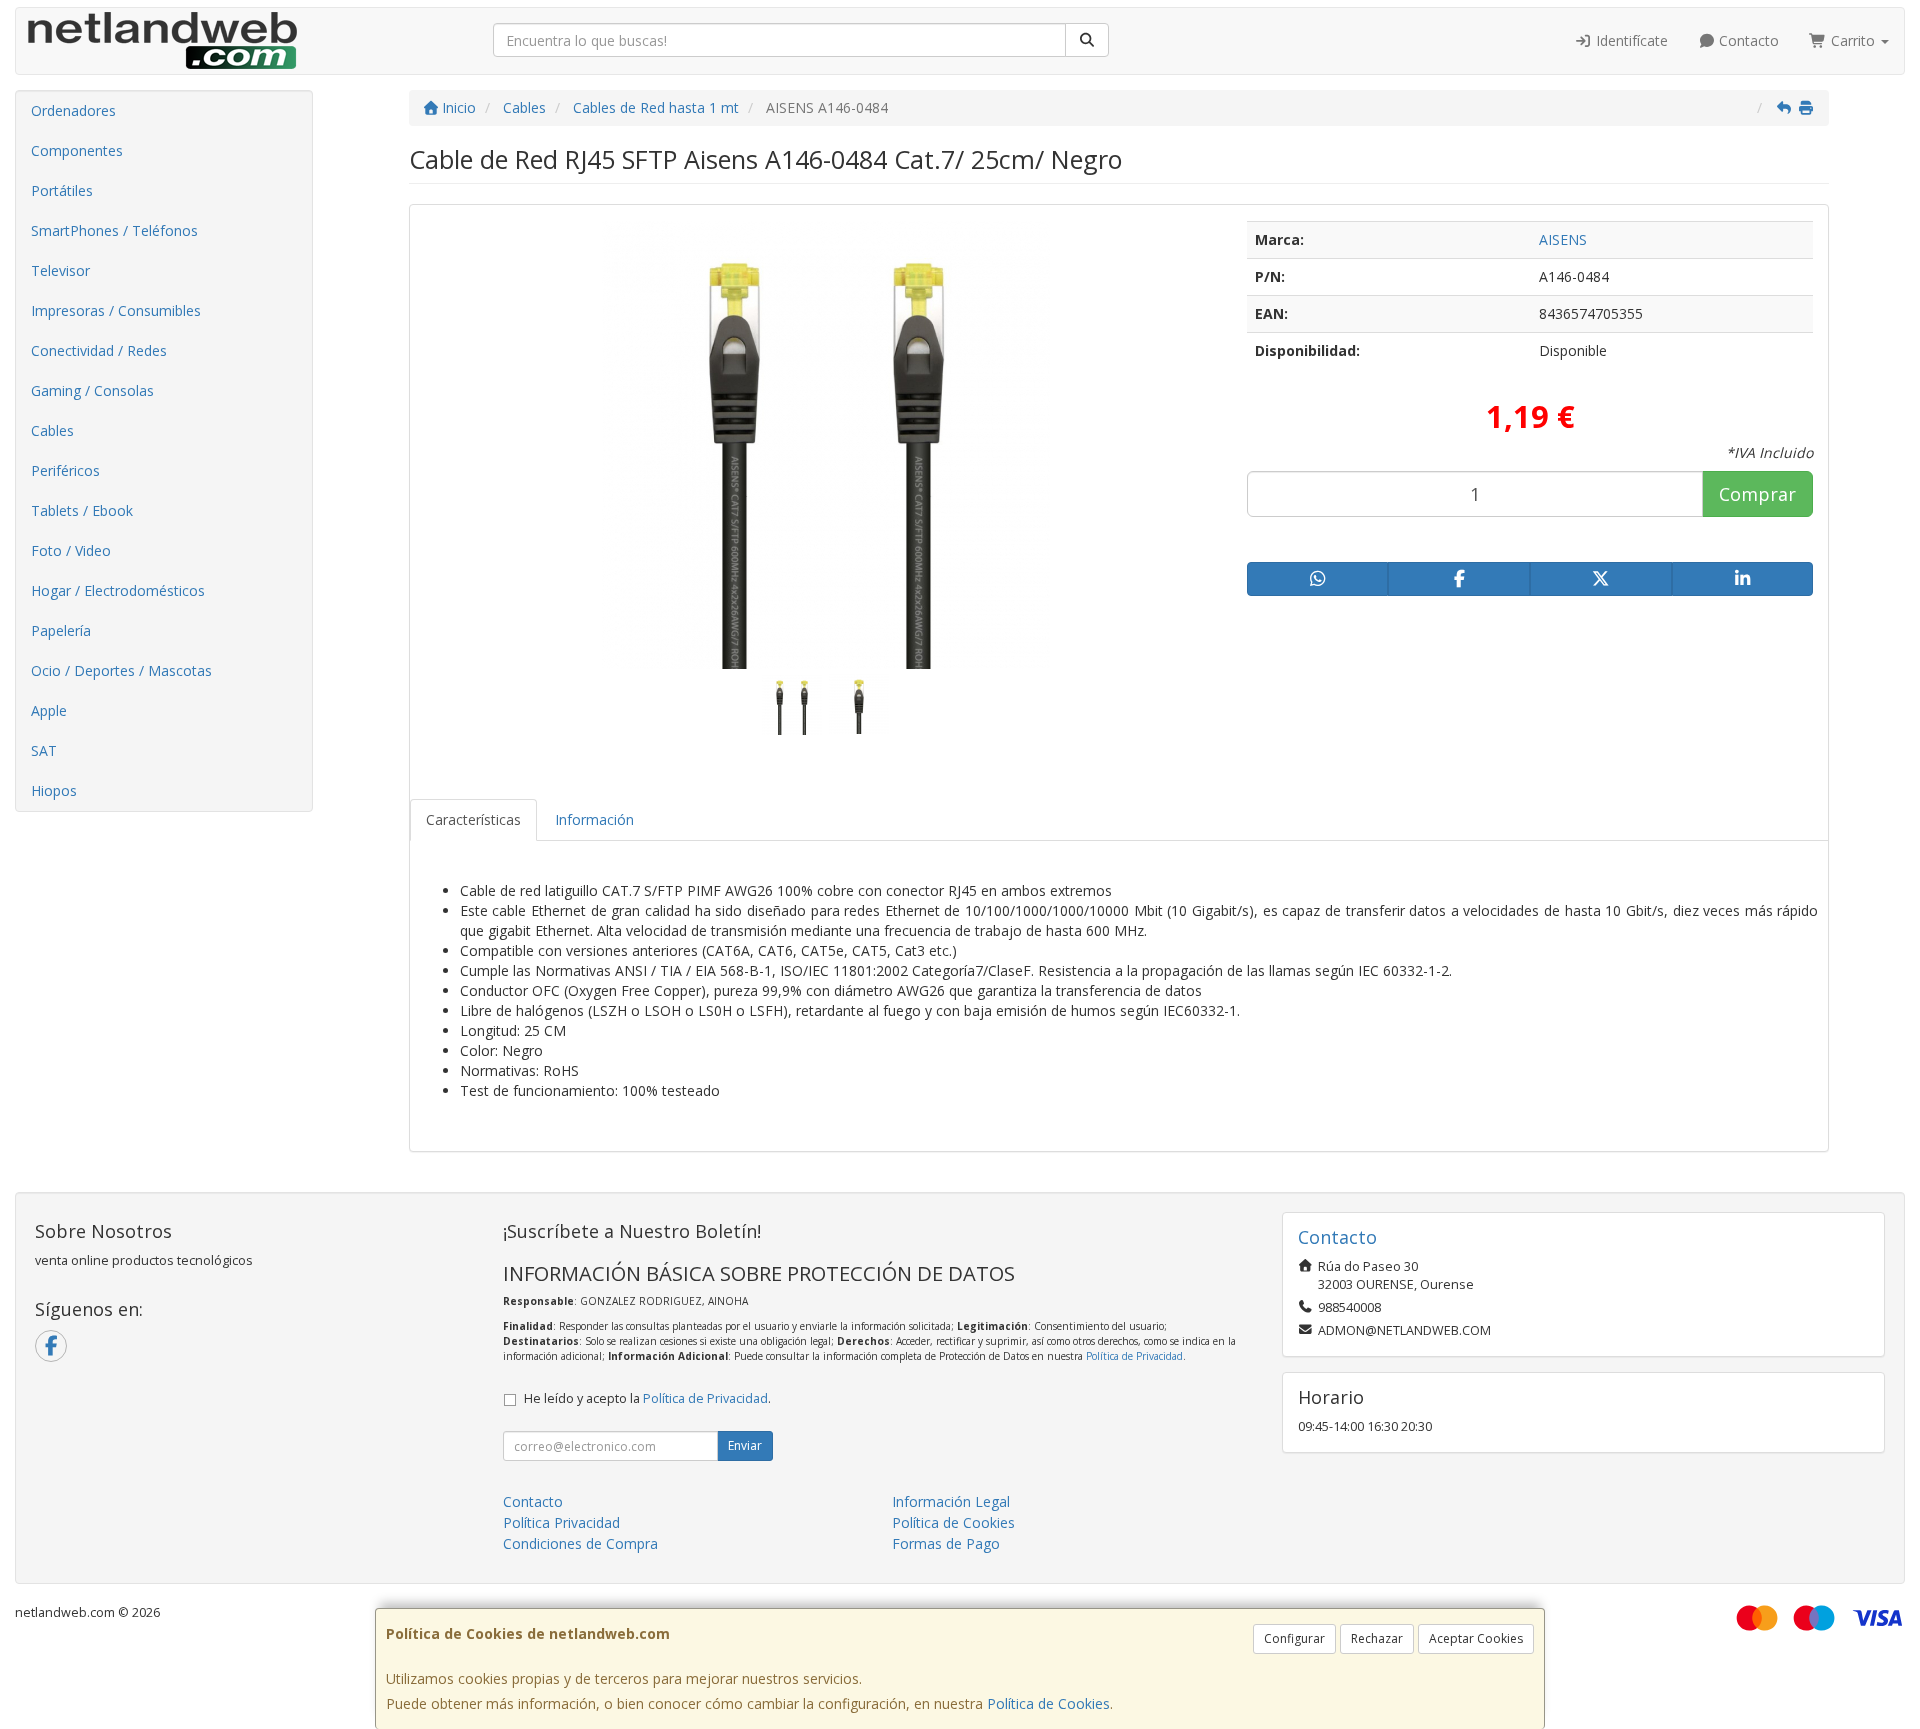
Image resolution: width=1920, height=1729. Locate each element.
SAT (44, 750)
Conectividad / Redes (99, 350)
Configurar (1294, 1638)
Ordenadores (73, 110)
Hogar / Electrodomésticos (118, 590)
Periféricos (65, 470)
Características (473, 819)
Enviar (745, 1445)
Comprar (1757, 494)
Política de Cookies (1048, 1703)
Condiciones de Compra (580, 1543)
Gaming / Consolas (92, 390)
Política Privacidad (561, 1522)
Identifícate (1630, 40)
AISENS (1563, 239)
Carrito (1853, 40)
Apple (49, 710)
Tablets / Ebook (82, 510)
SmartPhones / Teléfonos (114, 230)
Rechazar (1377, 1638)
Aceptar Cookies (1476, 1638)
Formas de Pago (946, 1543)
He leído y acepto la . (647, 1398)
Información (594, 819)
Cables (52, 430)
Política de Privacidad (1134, 1356)
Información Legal (951, 1501)
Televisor (60, 270)
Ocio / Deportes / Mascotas (121, 670)
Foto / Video (71, 550)
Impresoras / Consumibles (116, 310)
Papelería (61, 630)
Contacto (1747, 40)
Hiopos (54, 790)
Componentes (77, 150)
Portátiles (62, 190)
